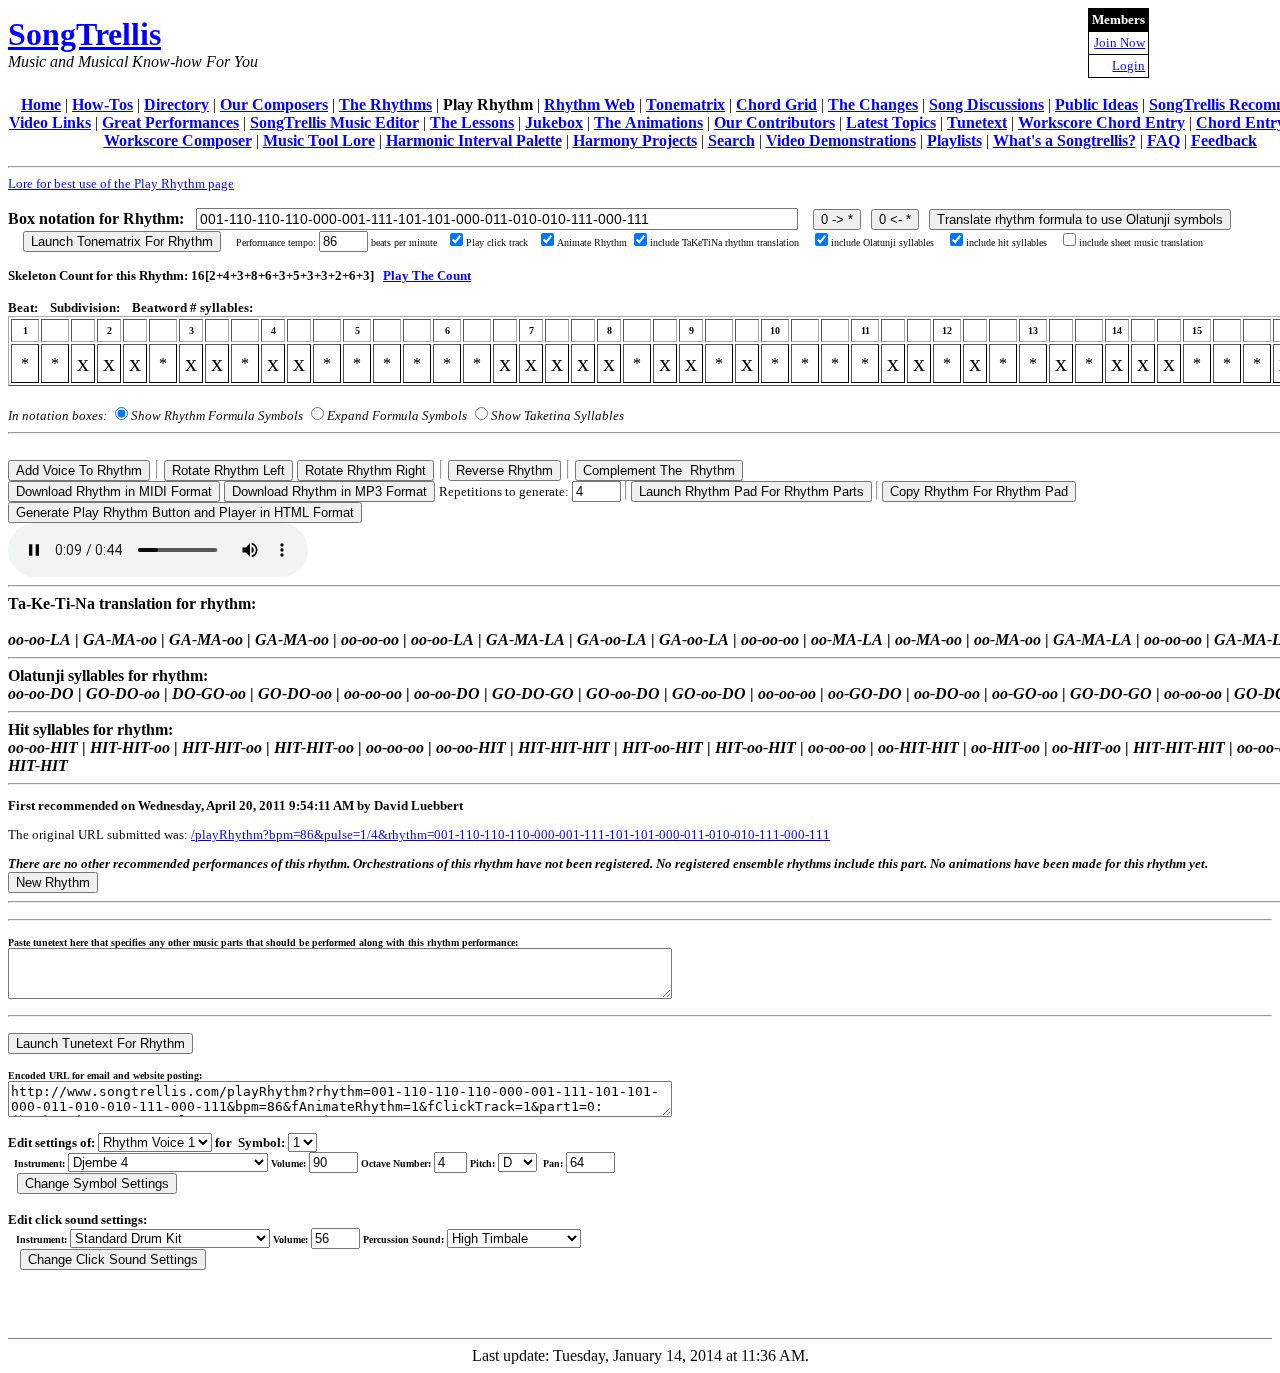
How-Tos (102, 104)
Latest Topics (891, 122)
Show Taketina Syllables (557, 415)
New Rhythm (53, 882)
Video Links (50, 122)
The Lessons (472, 122)
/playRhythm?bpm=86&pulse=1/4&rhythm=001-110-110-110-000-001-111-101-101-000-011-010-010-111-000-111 (510, 834)
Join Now (1119, 42)
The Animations (648, 122)
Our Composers (274, 104)
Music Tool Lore (319, 140)
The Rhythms (385, 104)
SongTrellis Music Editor (334, 122)
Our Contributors (774, 122)
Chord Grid (776, 104)
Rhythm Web (589, 104)
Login (1128, 65)
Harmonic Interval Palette (474, 140)
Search (731, 140)
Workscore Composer (178, 140)
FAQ (1163, 140)
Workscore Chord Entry (1101, 122)
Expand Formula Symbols (397, 415)
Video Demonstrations (841, 140)
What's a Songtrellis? (1064, 140)
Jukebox (554, 122)
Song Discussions (986, 104)
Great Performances (170, 122)
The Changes (873, 104)
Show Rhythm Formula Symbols (217, 415)
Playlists (954, 140)
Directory (176, 104)
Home (41, 104)
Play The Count (427, 275)
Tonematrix (685, 104)
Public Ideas (1096, 104)
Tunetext (977, 122)
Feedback (1224, 140)
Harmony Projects (635, 140)
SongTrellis (84, 34)
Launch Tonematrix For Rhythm (122, 241)
